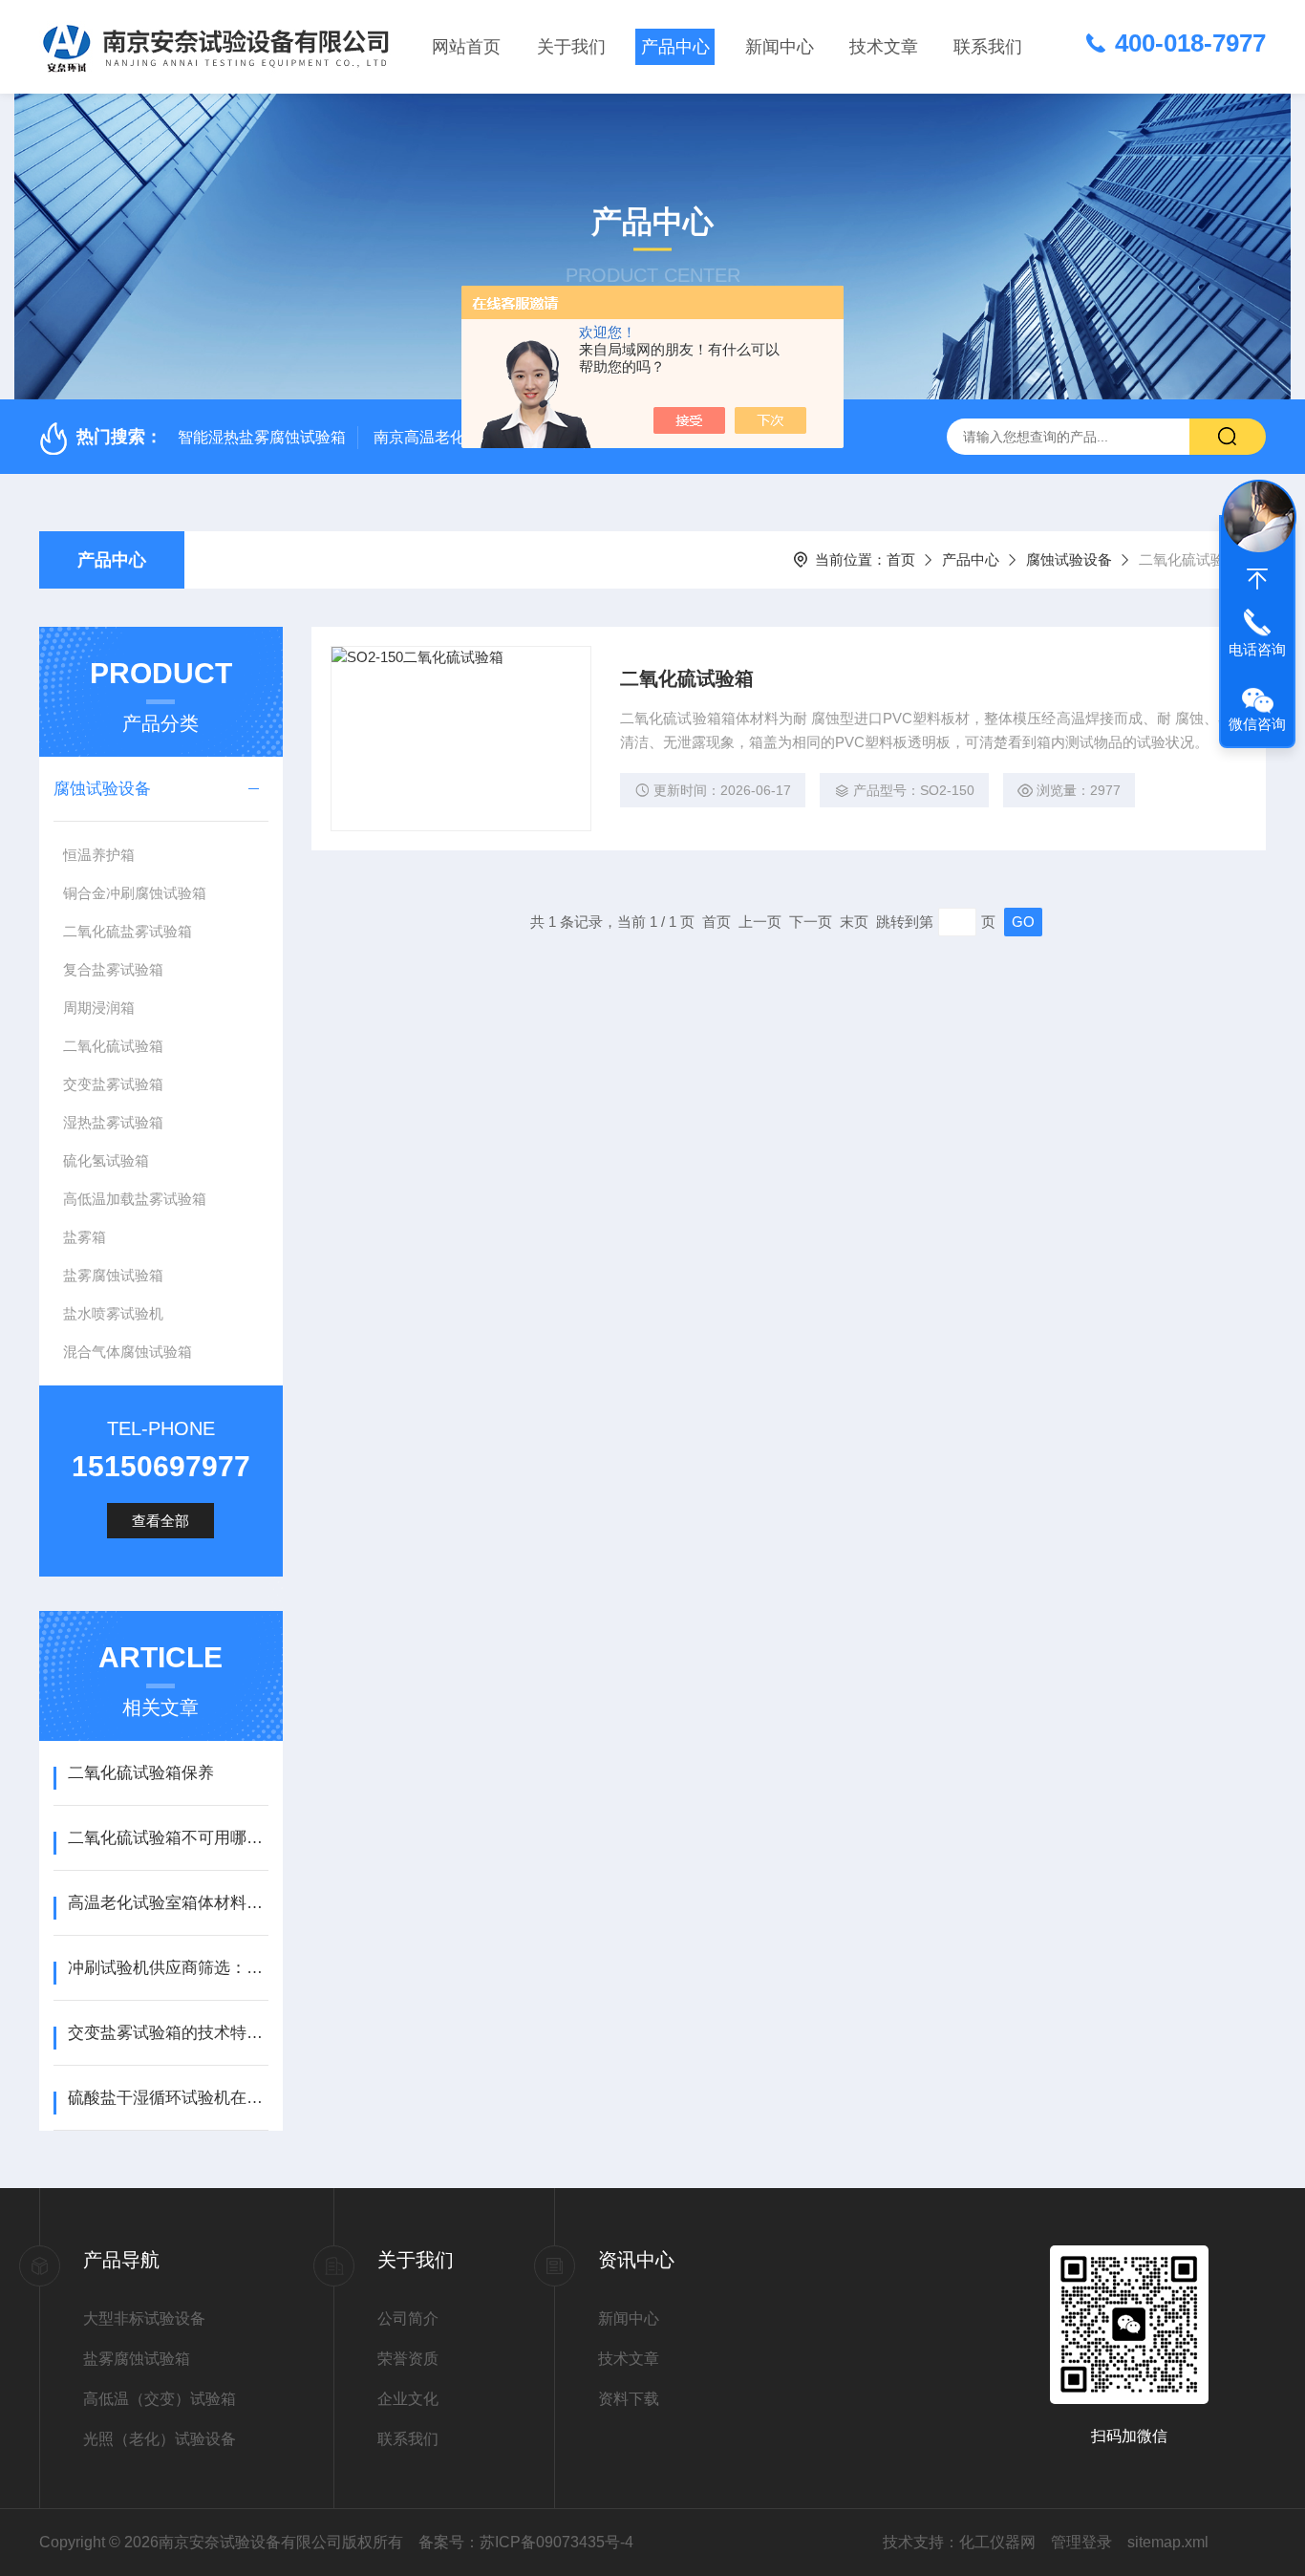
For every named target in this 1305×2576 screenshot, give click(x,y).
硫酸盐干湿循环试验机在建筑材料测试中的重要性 (168, 2098)
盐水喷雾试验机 (113, 1313)
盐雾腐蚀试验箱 (113, 1275)
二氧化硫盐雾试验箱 (128, 931)
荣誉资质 (408, 2359)
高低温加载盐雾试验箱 (135, 1199)
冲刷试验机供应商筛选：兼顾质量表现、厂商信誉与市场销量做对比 (168, 1968)
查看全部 (160, 1521)
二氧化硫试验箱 (113, 1046)
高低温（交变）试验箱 (160, 2399)
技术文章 (884, 47)
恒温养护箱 (99, 855)
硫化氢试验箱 (106, 1160)
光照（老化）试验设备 (160, 2439)
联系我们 (988, 47)
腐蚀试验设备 (1069, 559)
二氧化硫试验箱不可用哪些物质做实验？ (168, 1838)
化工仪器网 (997, 2542)
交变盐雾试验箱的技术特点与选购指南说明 (168, 2033)
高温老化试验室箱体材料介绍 (168, 1903)
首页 (901, 559)
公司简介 (408, 2318)
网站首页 (466, 47)
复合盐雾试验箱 (113, 969)
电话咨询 (1257, 649)
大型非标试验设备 (144, 2318)
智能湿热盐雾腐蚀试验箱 (262, 437)
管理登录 (1081, 2542)
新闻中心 (780, 47)
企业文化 (408, 2399)
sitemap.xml (1168, 2542)
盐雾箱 (85, 1237)
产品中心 (675, 47)
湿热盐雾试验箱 (113, 1122)
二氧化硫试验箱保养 (141, 1773)
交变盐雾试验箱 (113, 1084)
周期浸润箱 (99, 1008)
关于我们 (571, 47)
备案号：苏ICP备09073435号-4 (526, 2542)
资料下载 (629, 2399)
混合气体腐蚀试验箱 (128, 1352)
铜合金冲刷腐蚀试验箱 (135, 893)
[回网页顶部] (1257, 579)
